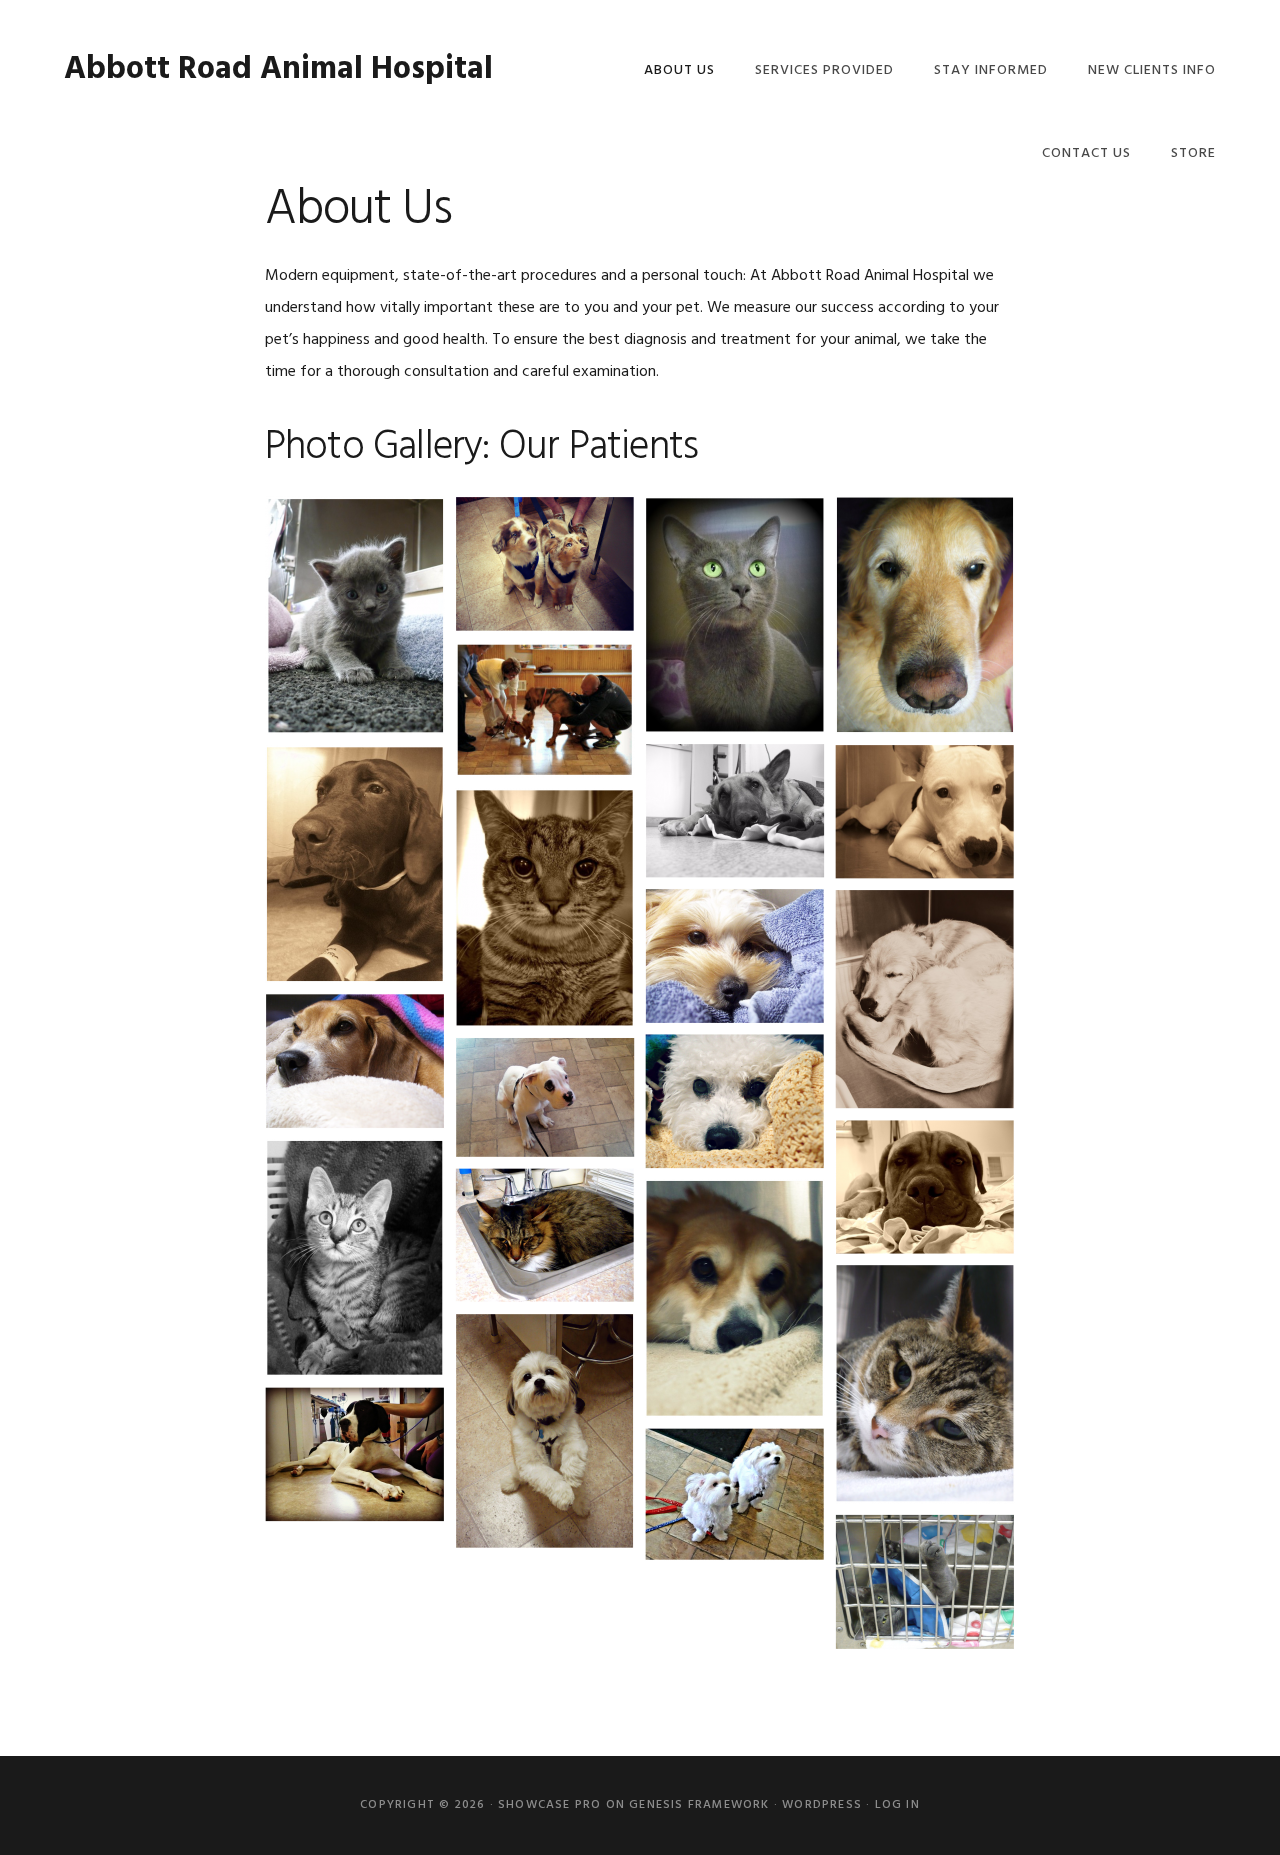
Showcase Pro (549, 1805)
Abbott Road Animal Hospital (278, 69)
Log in (897, 1805)
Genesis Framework (699, 1805)
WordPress (822, 1805)
